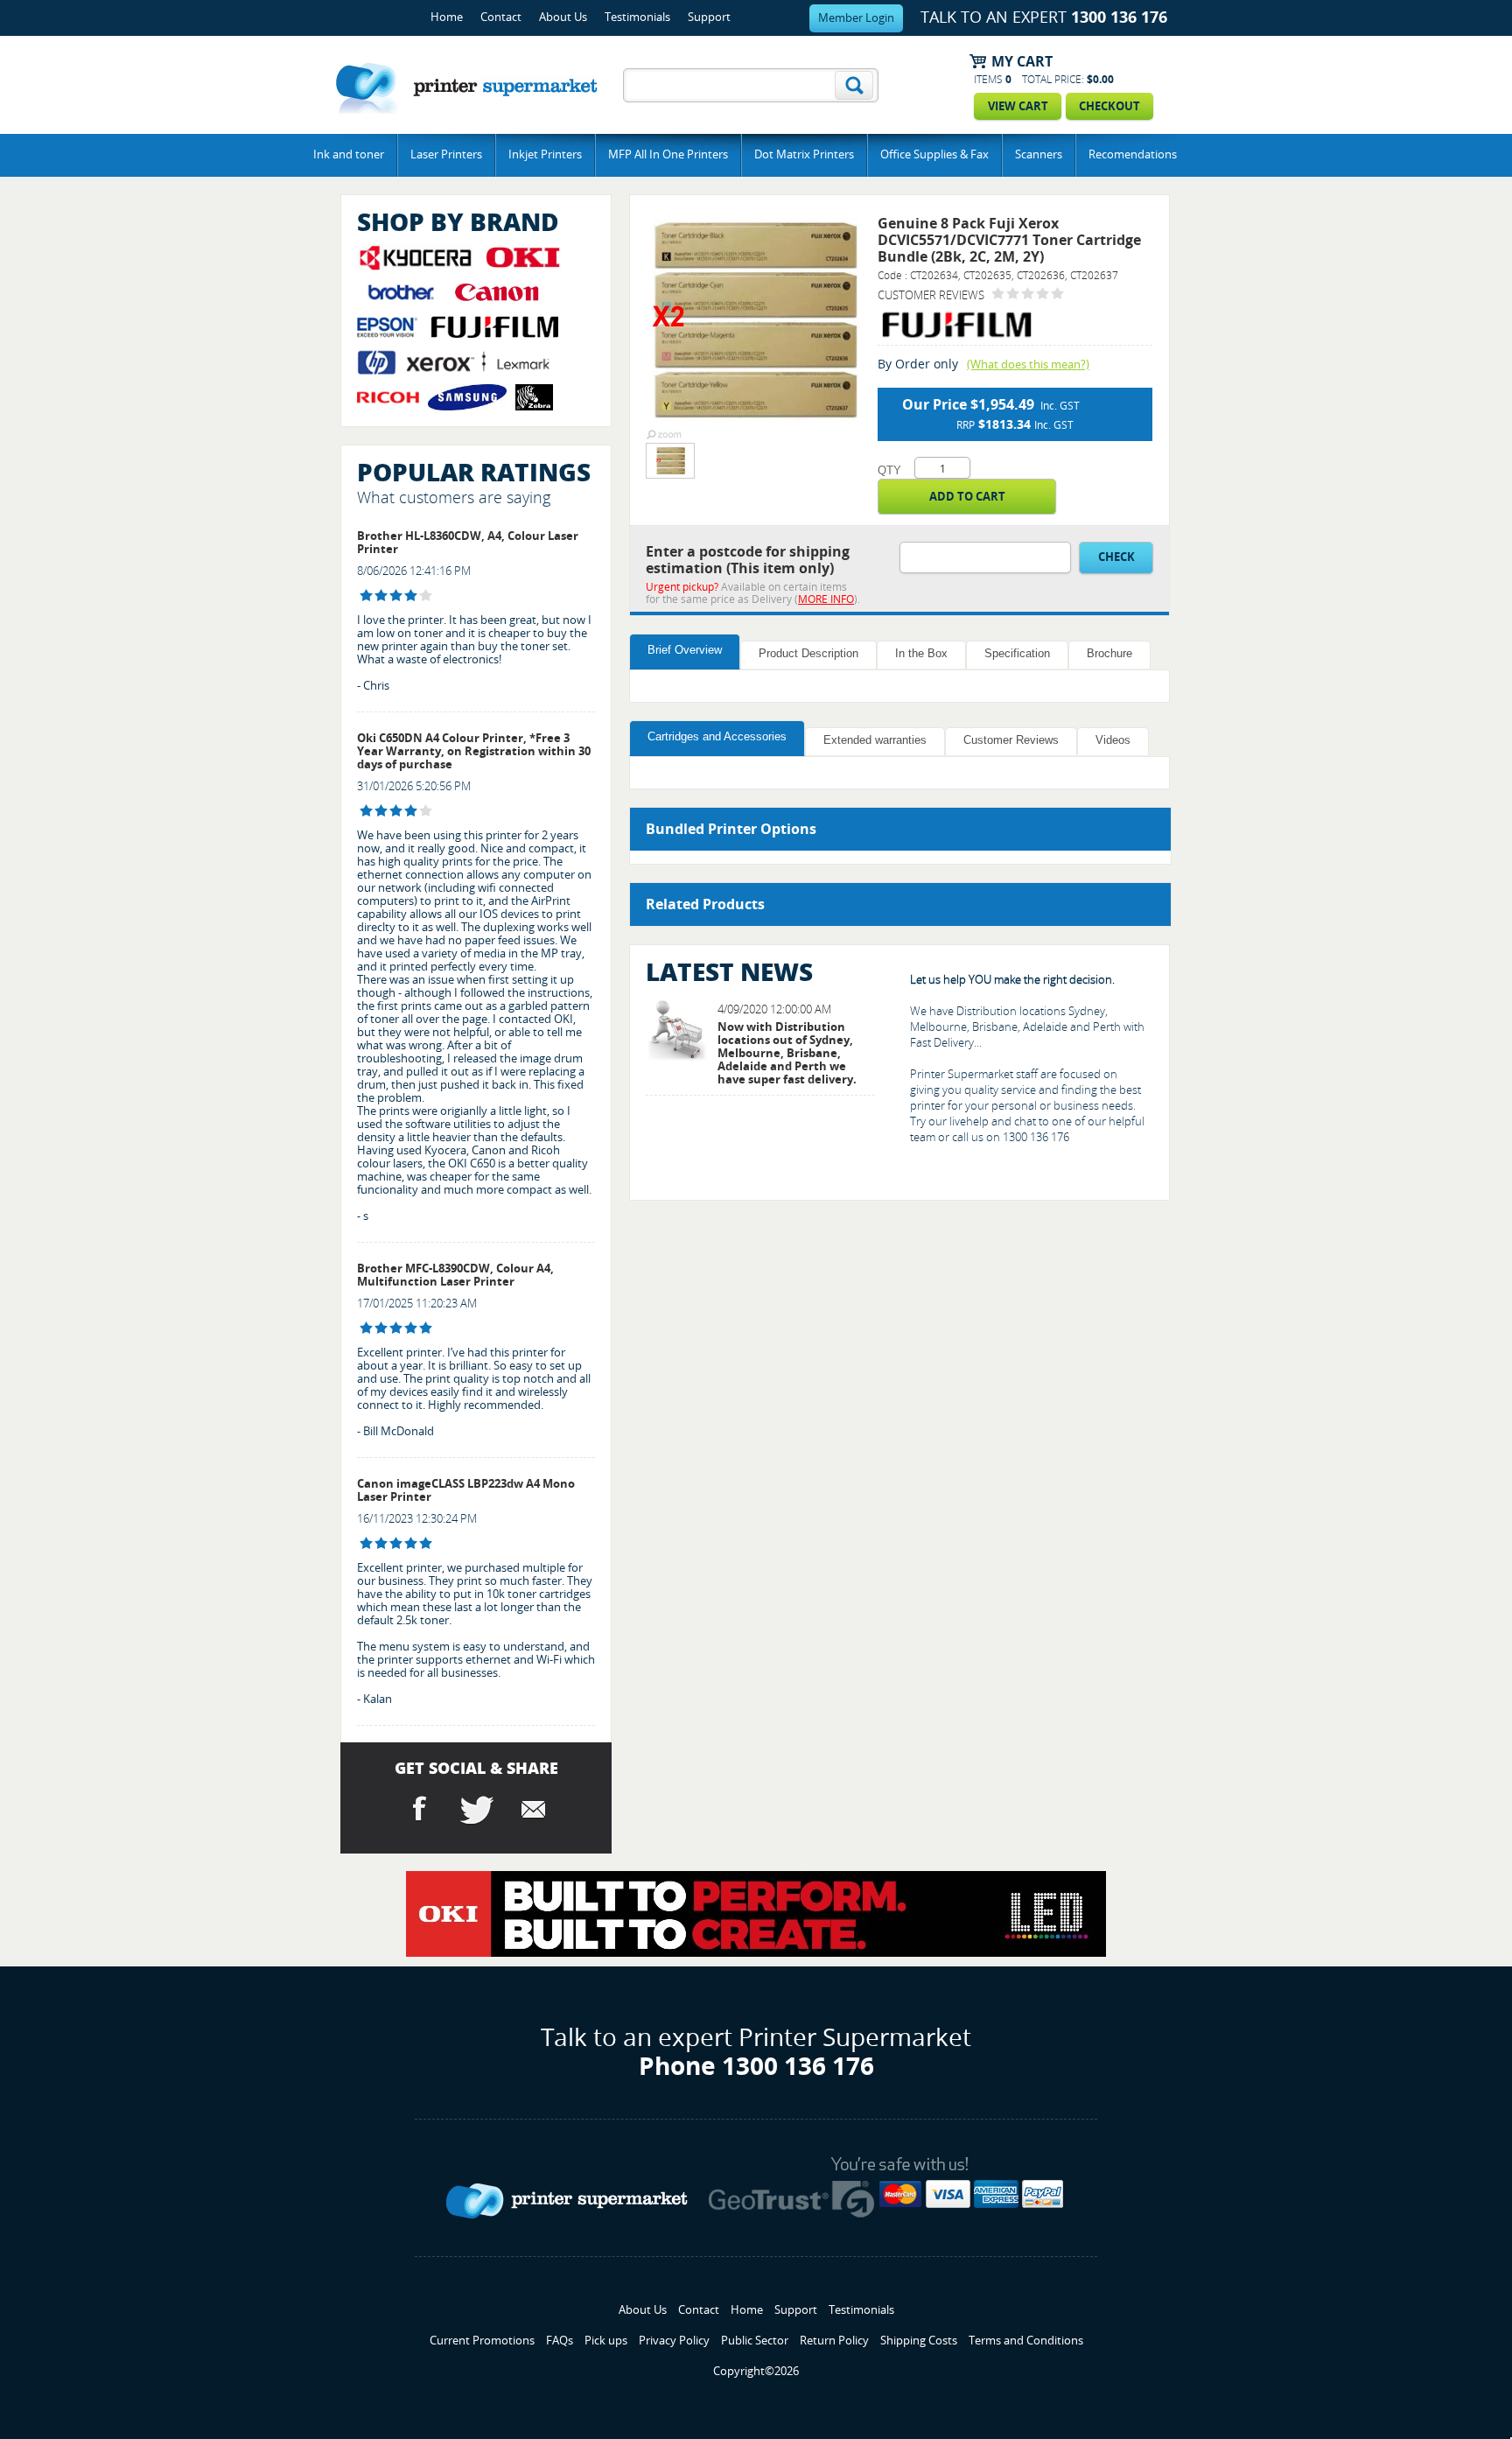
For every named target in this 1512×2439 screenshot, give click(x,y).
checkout (1109, 106)
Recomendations (1133, 154)
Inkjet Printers (545, 154)
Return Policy (834, 2341)
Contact (501, 17)
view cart (1018, 106)
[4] (366, 596)
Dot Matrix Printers (804, 154)
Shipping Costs (919, 2341)
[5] (366, 1328)
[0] (998, 294)
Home (447, 17)
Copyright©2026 (756, 2371)
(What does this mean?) (1028, 364)
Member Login (856, 18)
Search (854, 85)
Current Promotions (482, 2341)
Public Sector (755, 2341)
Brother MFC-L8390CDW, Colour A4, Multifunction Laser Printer (455, 1275)
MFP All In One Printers (668, 154)
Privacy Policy (674, 2341)
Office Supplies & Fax (934, 154)
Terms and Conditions (1026, 2341)
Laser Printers (446, 154)
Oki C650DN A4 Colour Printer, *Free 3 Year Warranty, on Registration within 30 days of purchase (474, 751)
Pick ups (606, 2341)
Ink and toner (349, 154)
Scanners (1039, 154)
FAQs (560, 2341)
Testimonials (637, 17)
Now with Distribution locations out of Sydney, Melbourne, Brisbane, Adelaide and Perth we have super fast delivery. (787, 1053)
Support (709, 17)
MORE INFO (826, 599)
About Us (563, 17)
